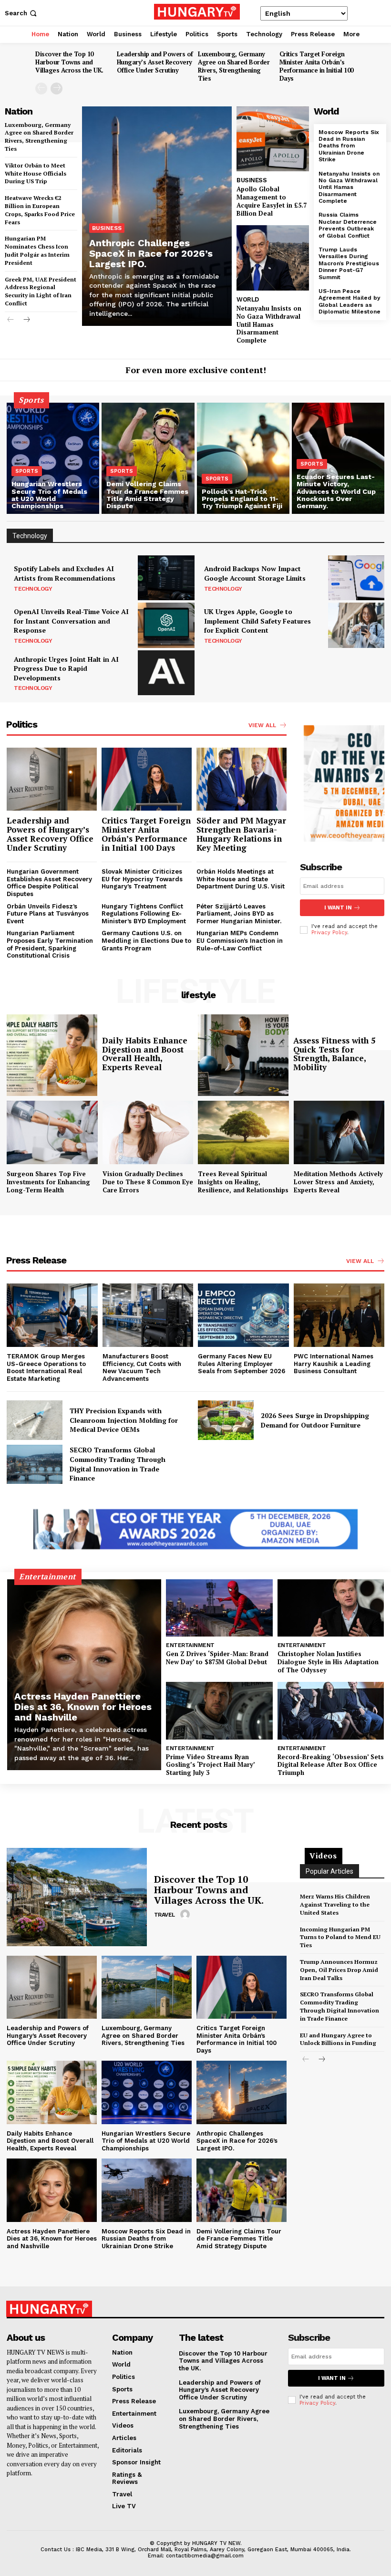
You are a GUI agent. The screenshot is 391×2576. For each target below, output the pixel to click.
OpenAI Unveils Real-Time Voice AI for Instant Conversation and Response (71, 621)
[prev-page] (41, 89)
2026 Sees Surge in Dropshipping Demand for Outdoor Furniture (315, 1420)
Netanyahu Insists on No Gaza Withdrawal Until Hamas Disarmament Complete (269, 324)
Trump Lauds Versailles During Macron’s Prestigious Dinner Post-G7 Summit (349, 263)
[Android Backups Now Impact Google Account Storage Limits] (356, 578)
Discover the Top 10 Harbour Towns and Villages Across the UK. (69, 62)
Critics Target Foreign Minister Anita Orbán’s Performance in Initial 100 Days (316, 66)
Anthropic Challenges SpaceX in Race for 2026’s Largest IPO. (151, 253)
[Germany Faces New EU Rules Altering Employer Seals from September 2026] (243, 1315)
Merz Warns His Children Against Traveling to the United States (335, 1904)
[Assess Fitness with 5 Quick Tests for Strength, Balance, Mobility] (243, 1055)
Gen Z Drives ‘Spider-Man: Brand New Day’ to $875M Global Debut (217, 1658)
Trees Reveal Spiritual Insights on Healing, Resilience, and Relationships (243, 1182)
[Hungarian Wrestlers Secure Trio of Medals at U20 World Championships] (53, 458)
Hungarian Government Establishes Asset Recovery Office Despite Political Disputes (49, 883)
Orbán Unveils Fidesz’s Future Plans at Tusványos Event (48, 914)
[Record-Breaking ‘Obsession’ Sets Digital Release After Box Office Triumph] (331, 1711)
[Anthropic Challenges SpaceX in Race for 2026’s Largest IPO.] (157, 216)
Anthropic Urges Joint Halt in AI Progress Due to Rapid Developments (66, 668)
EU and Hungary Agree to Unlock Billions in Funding (338, 2039)
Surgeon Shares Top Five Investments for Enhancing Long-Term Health (48, 1182)
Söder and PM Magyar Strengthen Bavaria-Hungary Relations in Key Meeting (241, 834)
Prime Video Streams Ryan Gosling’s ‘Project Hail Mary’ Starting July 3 (211, 1765)
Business (107, 228)
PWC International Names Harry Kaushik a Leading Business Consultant (334, 1364)
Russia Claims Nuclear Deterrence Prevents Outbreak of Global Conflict (348, 225)
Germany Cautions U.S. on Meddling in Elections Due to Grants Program (146, 940)
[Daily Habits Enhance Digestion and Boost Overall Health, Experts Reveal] (52, 1055)
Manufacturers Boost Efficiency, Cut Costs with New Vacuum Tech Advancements (142, 1367)
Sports (27, 471)
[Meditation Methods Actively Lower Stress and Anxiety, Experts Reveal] (339, 1132)
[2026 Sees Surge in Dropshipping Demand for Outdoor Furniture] (226, 1420)
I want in (338, 908)
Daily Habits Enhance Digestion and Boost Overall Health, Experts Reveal (145, 1054)
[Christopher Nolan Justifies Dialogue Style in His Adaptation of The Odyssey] (331, 1608)
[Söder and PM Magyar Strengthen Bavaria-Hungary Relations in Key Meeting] (242, 779)
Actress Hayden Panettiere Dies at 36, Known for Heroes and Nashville (83, 1707)
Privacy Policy (329, 933)
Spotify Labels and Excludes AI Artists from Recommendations (65, 573)
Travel (165, 1915)
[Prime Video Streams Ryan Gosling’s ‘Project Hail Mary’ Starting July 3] (219, 1711)
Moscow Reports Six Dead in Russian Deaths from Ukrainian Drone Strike (349, 146)
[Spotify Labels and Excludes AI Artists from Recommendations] (166, 578)
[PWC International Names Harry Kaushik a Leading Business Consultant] (339, 1315)
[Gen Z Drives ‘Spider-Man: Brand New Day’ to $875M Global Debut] (219, 1608)
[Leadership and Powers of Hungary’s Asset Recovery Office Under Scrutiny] (52, 779)
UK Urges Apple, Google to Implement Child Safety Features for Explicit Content (257, 621)
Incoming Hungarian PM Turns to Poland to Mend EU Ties (340, 1937)
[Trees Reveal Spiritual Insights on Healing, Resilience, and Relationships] (243, 1132)
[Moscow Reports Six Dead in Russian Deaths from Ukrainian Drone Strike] (147, 2190)
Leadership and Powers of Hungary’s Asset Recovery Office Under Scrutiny (155, 62)
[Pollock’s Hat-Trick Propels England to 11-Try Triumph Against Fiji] (243, 458)
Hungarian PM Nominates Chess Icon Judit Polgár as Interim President (37, 250)
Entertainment (190, 1645)
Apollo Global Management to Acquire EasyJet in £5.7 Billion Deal (272, 201)
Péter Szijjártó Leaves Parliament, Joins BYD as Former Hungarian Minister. (239, 914)
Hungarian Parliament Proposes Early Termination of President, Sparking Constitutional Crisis (50, 944)
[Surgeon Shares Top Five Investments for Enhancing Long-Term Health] (52, 1132)
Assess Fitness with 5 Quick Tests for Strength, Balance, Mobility (334, 1054)
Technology (33, 589)
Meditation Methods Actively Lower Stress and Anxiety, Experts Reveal (338, 1182)
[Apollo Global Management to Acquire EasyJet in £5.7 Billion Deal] (273, 139)
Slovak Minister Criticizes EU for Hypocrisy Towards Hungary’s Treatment (142, 879)
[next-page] (57, 89)
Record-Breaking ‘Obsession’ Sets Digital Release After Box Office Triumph (331, 1765)
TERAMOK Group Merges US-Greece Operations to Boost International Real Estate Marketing (46, 1367)
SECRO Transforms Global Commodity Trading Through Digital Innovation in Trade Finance (118, 1464)
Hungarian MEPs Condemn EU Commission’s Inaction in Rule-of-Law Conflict (240, 940)
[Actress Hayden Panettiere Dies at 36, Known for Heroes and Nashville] (84, 1675)
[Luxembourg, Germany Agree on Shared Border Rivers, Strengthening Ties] (147, 1987)
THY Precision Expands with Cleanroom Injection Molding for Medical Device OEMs (124, 1420)
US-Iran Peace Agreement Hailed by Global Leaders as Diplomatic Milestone (350, 301)
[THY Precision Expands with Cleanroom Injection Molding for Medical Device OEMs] (35, 1420)
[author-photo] (186, 1915)
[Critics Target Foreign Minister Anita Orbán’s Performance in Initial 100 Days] (147, 779)
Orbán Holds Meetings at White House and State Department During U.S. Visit (241, 879)
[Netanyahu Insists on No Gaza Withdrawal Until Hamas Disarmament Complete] (273, 258)
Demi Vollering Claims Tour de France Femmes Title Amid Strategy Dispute (239, 2239)
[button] (22, 13)
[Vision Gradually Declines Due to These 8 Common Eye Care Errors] (148, 1132)
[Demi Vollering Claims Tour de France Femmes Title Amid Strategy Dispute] (148, 458)
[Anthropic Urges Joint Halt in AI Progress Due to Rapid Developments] (166, 673)
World (248, 299)
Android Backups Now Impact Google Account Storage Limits (255, 573)
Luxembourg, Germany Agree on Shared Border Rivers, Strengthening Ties (234, 66)
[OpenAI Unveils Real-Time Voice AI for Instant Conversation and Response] (166, 625)
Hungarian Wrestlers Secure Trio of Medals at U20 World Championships (146, 2141)
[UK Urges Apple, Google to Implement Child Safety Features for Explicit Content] (356, 625)
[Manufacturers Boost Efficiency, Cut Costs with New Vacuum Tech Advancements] (148, 1315)
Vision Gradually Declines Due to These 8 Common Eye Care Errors (148, 1182)
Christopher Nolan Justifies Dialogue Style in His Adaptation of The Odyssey (328, 1662)
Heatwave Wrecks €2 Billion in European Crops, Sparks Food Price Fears (40, 210)
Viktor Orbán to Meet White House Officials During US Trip (36, 173)
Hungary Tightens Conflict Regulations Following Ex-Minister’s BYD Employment (144, 914)
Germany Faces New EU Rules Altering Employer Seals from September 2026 (242, 1364)
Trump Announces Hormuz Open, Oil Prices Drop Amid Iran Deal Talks (339, 1970)
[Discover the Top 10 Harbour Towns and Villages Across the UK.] (77, 1897)
